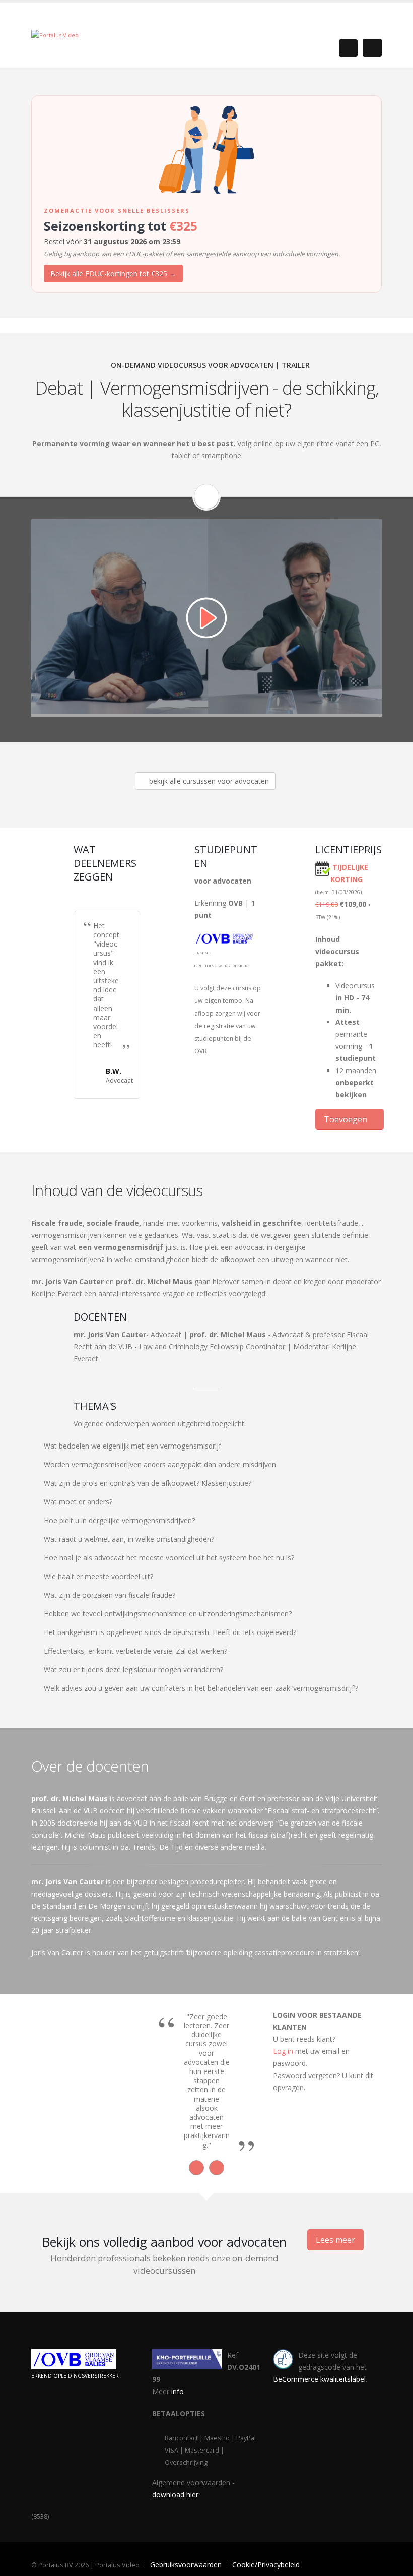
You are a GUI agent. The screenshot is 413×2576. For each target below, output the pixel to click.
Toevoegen (347, 1119)
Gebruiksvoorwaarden (186, 2565)
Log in (283, 2051)
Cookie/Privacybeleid (266, 2565)
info (178, 2391)
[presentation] (196, 2168)
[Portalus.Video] (55, 35)
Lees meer (335, 2240)
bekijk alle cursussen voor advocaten (208, 781)
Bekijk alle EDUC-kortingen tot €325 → (113, 273)
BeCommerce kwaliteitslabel (319, 2379)
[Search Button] (348, 48)
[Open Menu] (372, 48)
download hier (175, 2495)
